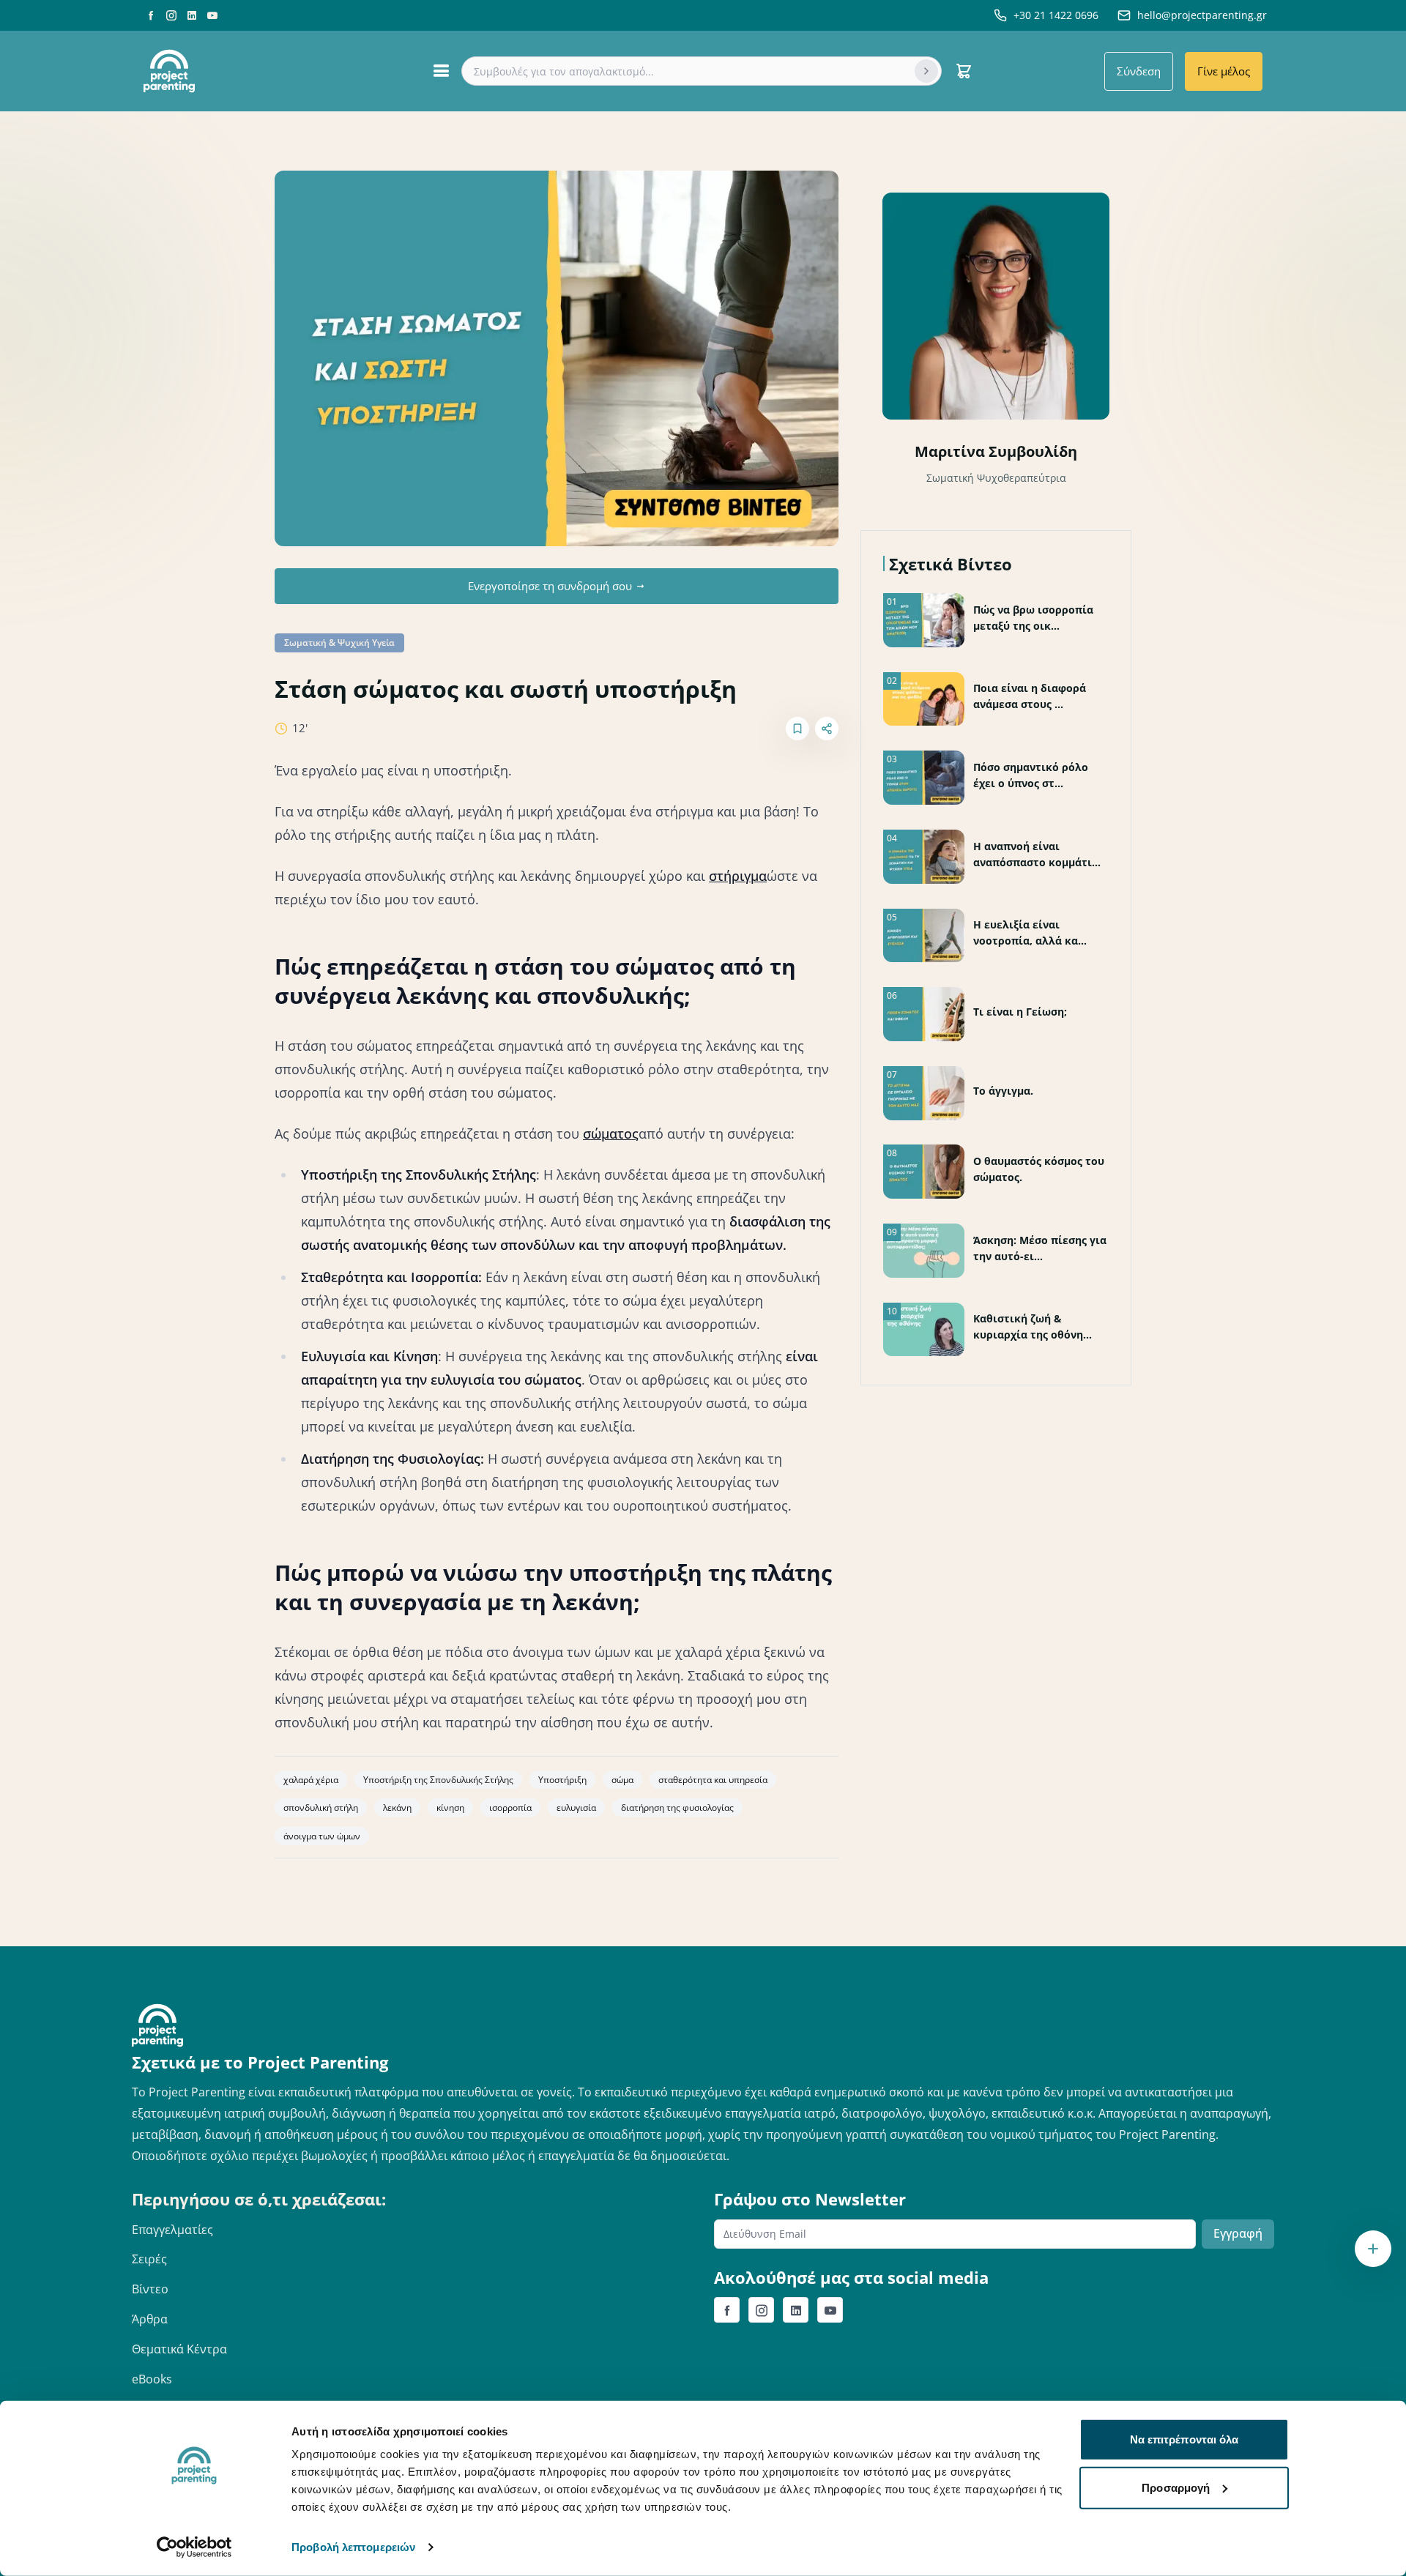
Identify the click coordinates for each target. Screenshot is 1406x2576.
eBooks (152, 2379)
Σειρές (149, 2259)
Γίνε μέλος (1224, 71)
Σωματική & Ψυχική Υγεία (339, 643)
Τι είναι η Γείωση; (1020, 1012)
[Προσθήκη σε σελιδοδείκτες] (797, 729)
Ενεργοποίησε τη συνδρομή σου (550, 586)
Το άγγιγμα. (1003, 1091)
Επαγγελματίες (172, 2230)
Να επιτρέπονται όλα (1184, 2439)
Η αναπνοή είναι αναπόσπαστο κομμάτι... (1037, 854)
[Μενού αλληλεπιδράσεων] (1373, 2249)
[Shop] (964, 71)
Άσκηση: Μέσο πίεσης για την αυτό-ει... (1040, 1248)
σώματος (611, 1133)
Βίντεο (150, 2289)
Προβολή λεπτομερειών (353, 2547)
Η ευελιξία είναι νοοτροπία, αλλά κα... (1030, 933)
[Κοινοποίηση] (827, 729)
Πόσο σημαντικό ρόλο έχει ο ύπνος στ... (1031, 775)
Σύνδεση (1139, 71)
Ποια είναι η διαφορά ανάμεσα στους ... (1030, 696)
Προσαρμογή (1176, 2487)
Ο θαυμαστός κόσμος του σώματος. (1039, 1169)
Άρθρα (150, 2319)
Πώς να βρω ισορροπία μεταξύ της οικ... (1033, 618)
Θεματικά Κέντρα (179, 2349)
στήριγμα (738, 876)
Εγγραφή (1238, 2233)
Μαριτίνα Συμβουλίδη (996, 451)
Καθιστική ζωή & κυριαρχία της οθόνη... (1033, 1326)
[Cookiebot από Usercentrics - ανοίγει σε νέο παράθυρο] (194, 2547)
